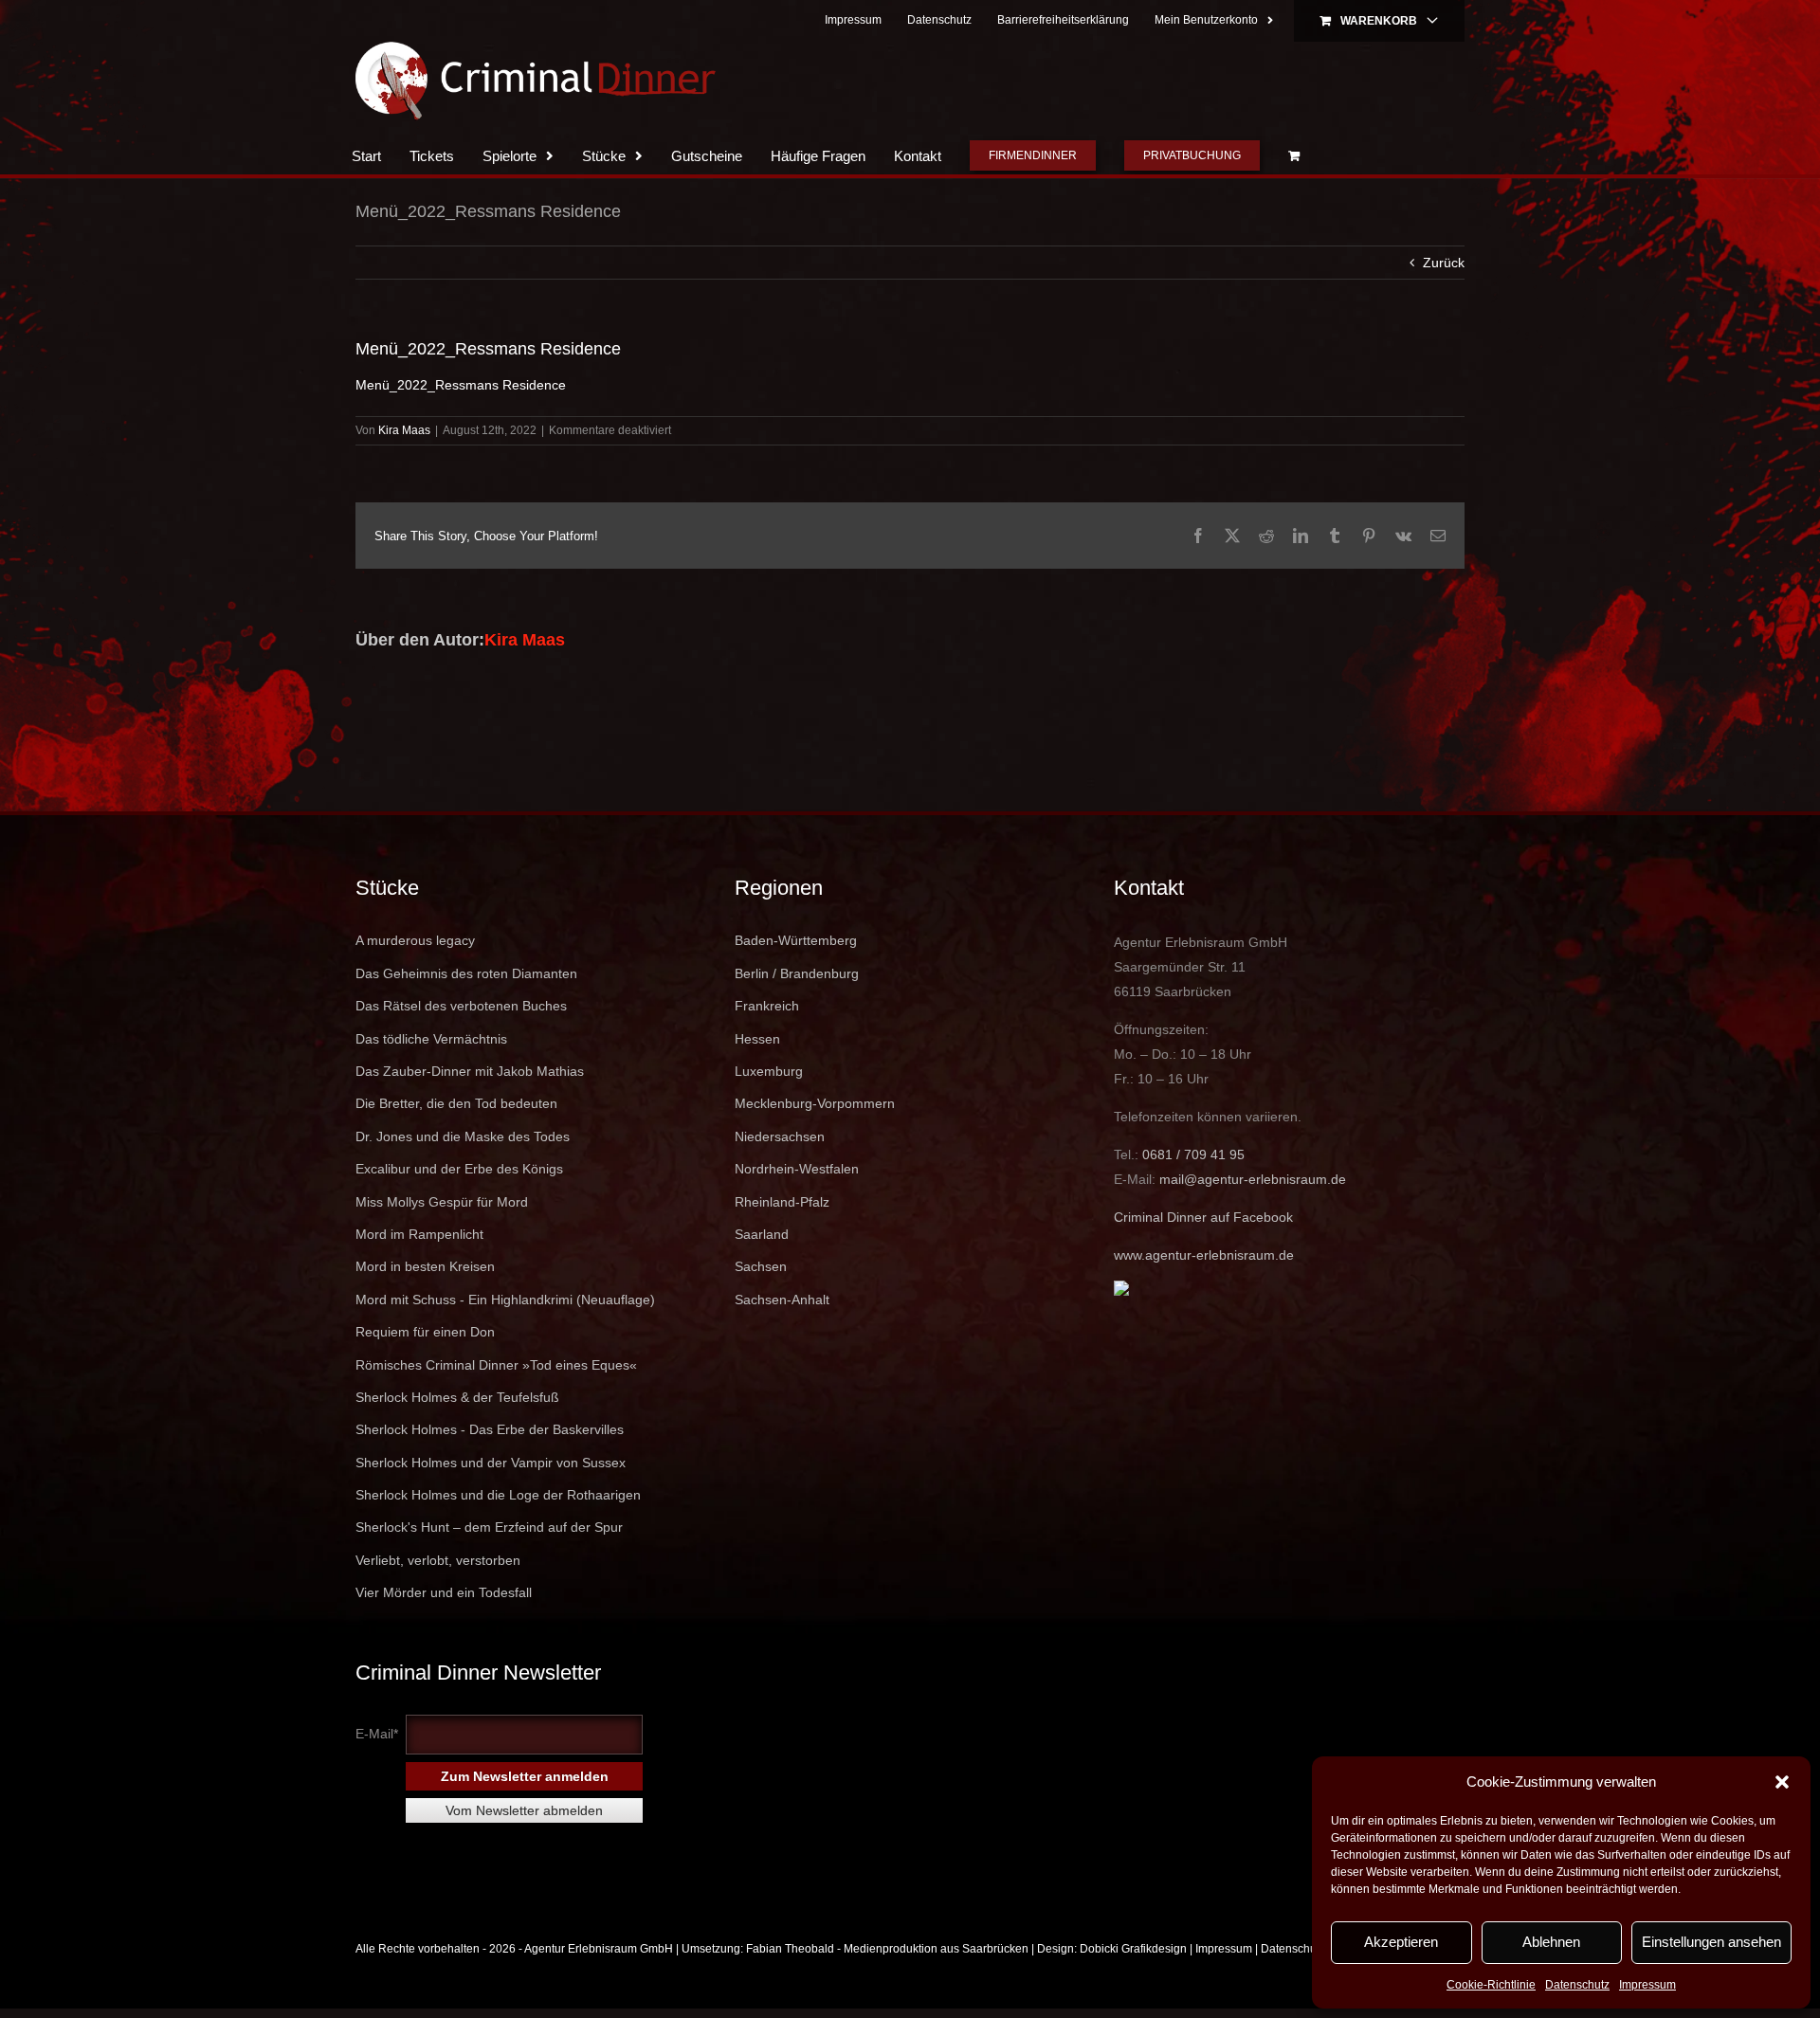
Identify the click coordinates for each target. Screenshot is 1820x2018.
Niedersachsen (780, 1136)
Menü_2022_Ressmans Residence (461, 385)
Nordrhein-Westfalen (797, 1169)
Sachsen (761, 1266)
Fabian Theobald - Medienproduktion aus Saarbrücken (887, 1949)
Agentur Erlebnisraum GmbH (599, 1949)
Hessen (757, 1039)
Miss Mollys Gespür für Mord (442, 1202)
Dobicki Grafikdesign (1133, 1949)
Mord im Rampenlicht (419, 1234)
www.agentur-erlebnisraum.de (1204, 1255)
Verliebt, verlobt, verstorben (438, 1560)
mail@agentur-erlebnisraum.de (1253, 1179)
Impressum (1647, 1985)
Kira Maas (404, 430)
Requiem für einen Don (425, 1332)
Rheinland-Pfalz (782, 1202)
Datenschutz (1577, 1985)
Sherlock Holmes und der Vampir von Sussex (491, 1463)
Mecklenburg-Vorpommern (815, 1103)
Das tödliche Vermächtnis (431, 1039)
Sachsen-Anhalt (782, 1300)
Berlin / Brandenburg (797, 973)
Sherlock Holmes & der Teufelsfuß (457, 1397)
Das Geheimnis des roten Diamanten (466, 973)
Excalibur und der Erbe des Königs (459, 1169)
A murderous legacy (415, 940)
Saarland (762, 1234)
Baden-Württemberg (796, 940)
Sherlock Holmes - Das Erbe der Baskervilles (490, 1429)
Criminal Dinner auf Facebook (1203, 1217)
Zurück (1444, 263)
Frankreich (767, 1006)
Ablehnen (1551, 1942)
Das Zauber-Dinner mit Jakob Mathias (470, 1071)
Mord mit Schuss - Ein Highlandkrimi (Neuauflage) (505, 1300)
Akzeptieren (1401, 1942)
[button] (1782, 1782)
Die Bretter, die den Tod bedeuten (456, 1103)
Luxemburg (769, 1071)
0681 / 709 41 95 (1193, 1154)
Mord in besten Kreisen (425, 1266)
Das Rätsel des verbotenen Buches (461, 1006)
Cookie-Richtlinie (1491, 1985)
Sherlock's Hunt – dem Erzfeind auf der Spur (489, 1527)
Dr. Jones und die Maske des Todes (463, 1136)
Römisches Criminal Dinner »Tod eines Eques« (496, 1365)
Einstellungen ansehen (1711, 1942)
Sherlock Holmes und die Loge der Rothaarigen (498, 1495)
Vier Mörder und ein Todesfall (444, 1592)
